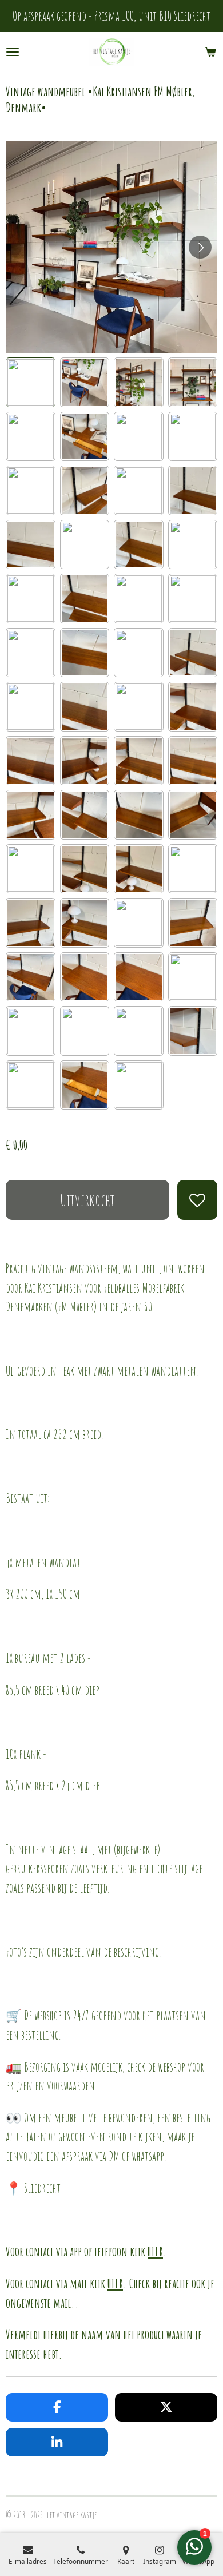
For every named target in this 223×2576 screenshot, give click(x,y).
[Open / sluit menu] (13, 52)
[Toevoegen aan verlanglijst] (197, 1200)
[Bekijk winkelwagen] (210, 52)
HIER (155, 2251)
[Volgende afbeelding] (200, 247)
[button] (31, 382)
